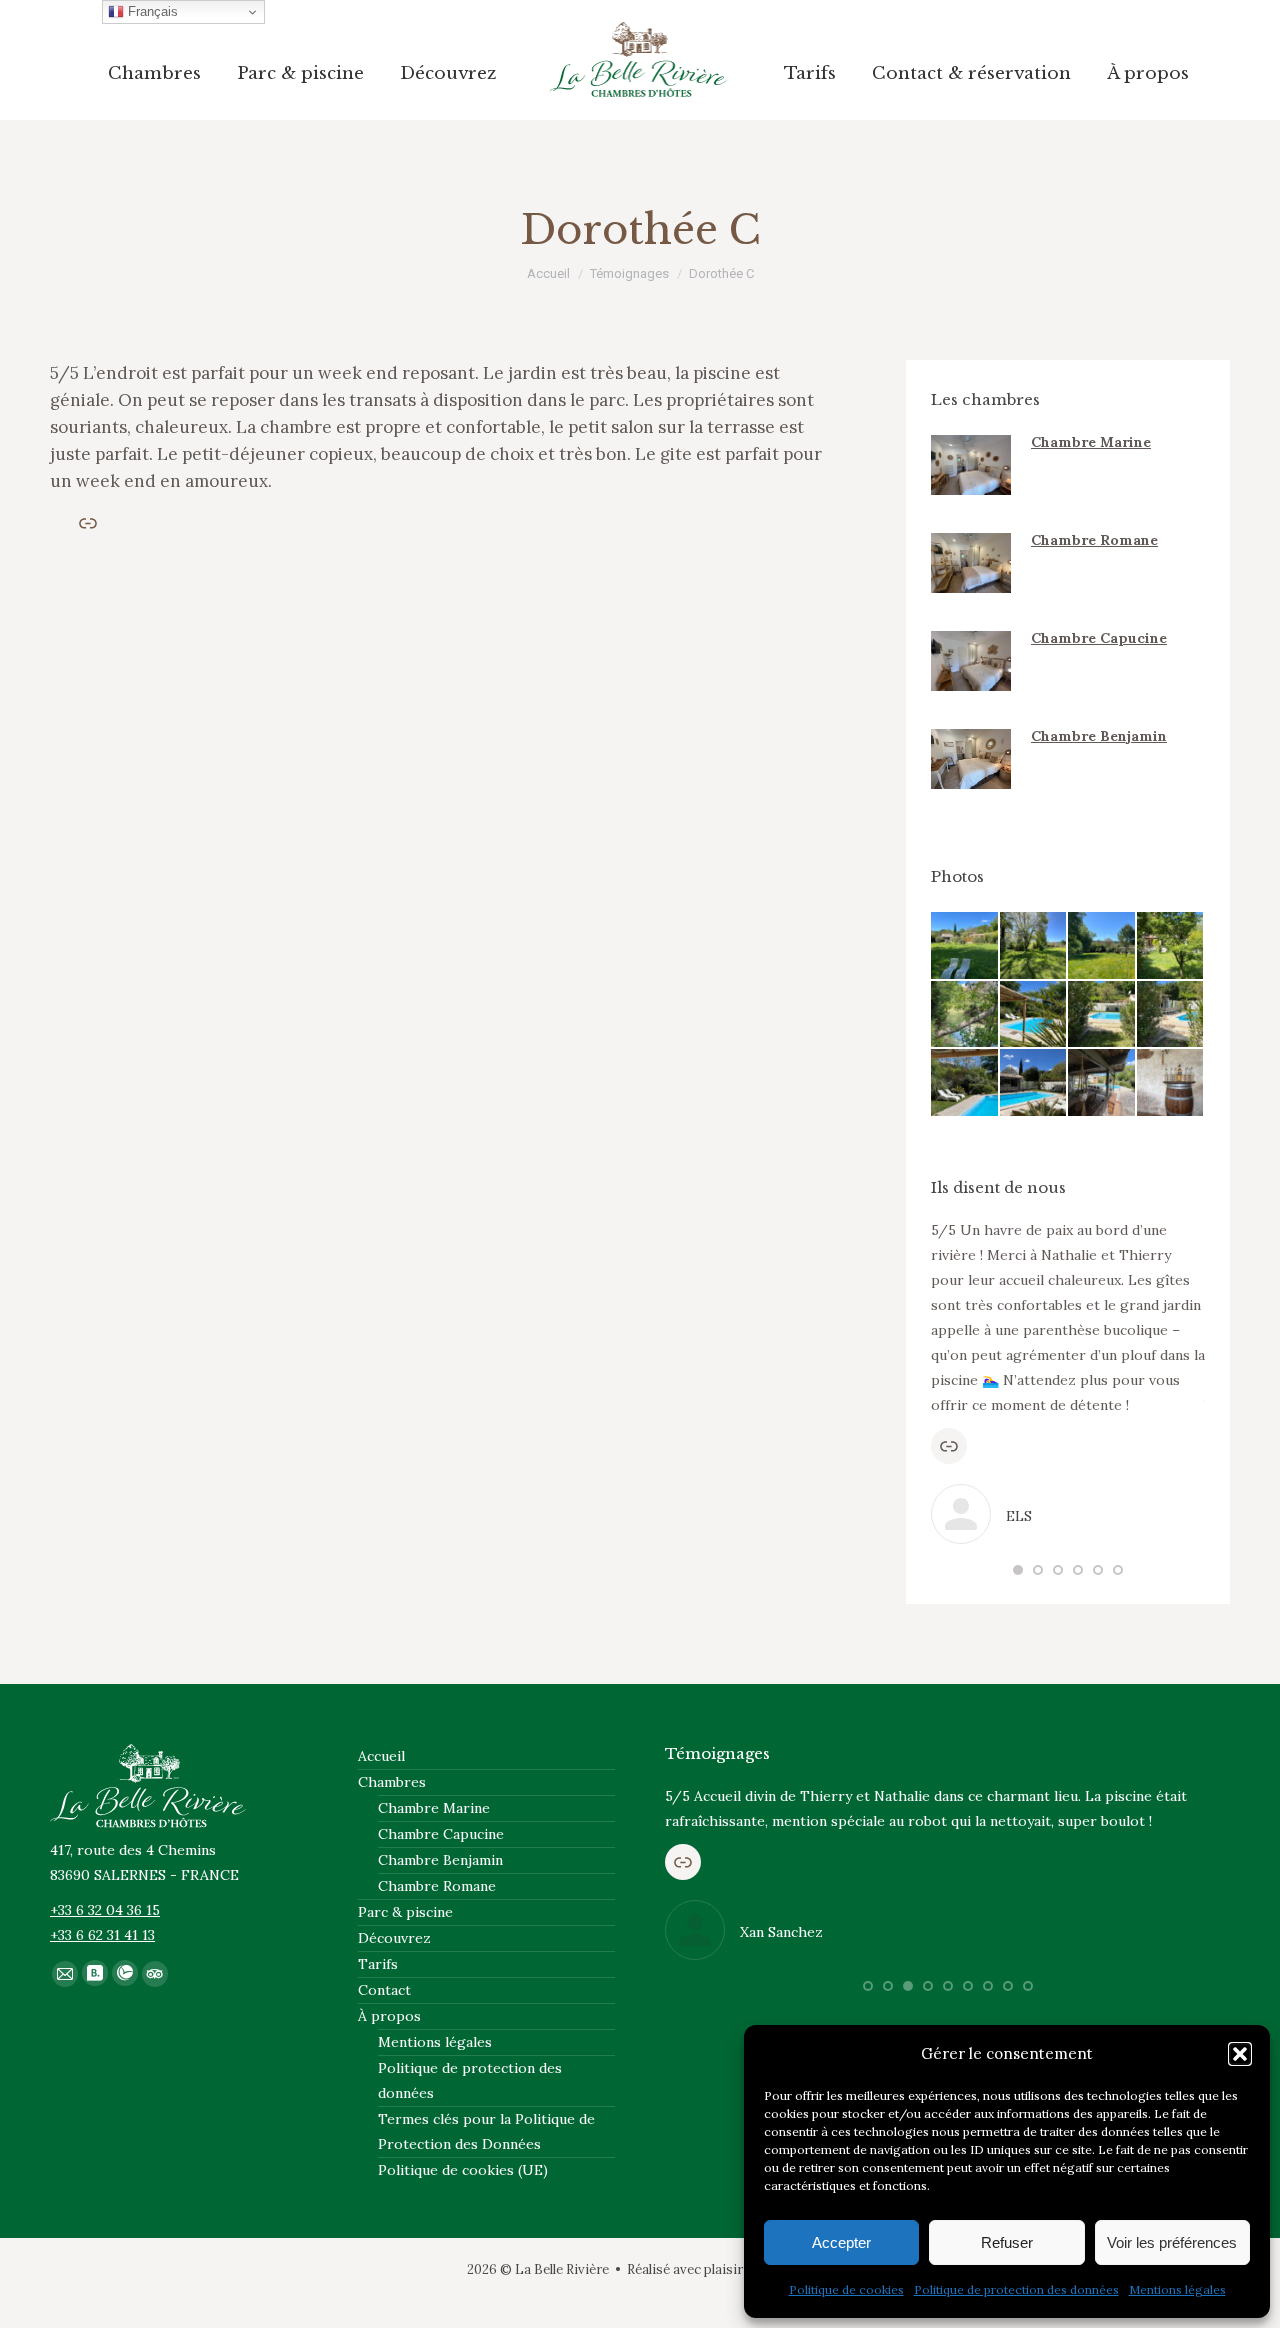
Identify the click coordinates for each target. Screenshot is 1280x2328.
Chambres (392, 1782)
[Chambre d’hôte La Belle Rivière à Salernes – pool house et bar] (1171, 1083)
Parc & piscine (405, 1912)
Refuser (1007, 2242)
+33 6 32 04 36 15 (105, 1910)
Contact (384, 1990)
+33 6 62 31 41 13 (102, 1935)
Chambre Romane (1094, 540)
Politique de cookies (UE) (463, 2170)
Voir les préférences (1172, 2242)
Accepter (841, 2242)
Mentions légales (1177, 2289)
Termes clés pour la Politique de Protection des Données (486, 2131)
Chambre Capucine (1099, 638)
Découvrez (394, 1938)
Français (151, 11)
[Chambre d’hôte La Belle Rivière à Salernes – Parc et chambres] (1171, 946)
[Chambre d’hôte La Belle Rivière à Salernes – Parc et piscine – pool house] (1102, 1083)
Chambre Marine (1091, 442)
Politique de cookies (846, 2289)
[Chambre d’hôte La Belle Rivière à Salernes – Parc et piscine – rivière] (965, 1015)
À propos (389, 2016)
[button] (1240, 2054)
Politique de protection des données (1016, 2289)
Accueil (381, 1756)
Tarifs (378, 1964)
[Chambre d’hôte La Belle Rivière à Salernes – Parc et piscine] (965, 946)
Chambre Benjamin (1099, 736)
